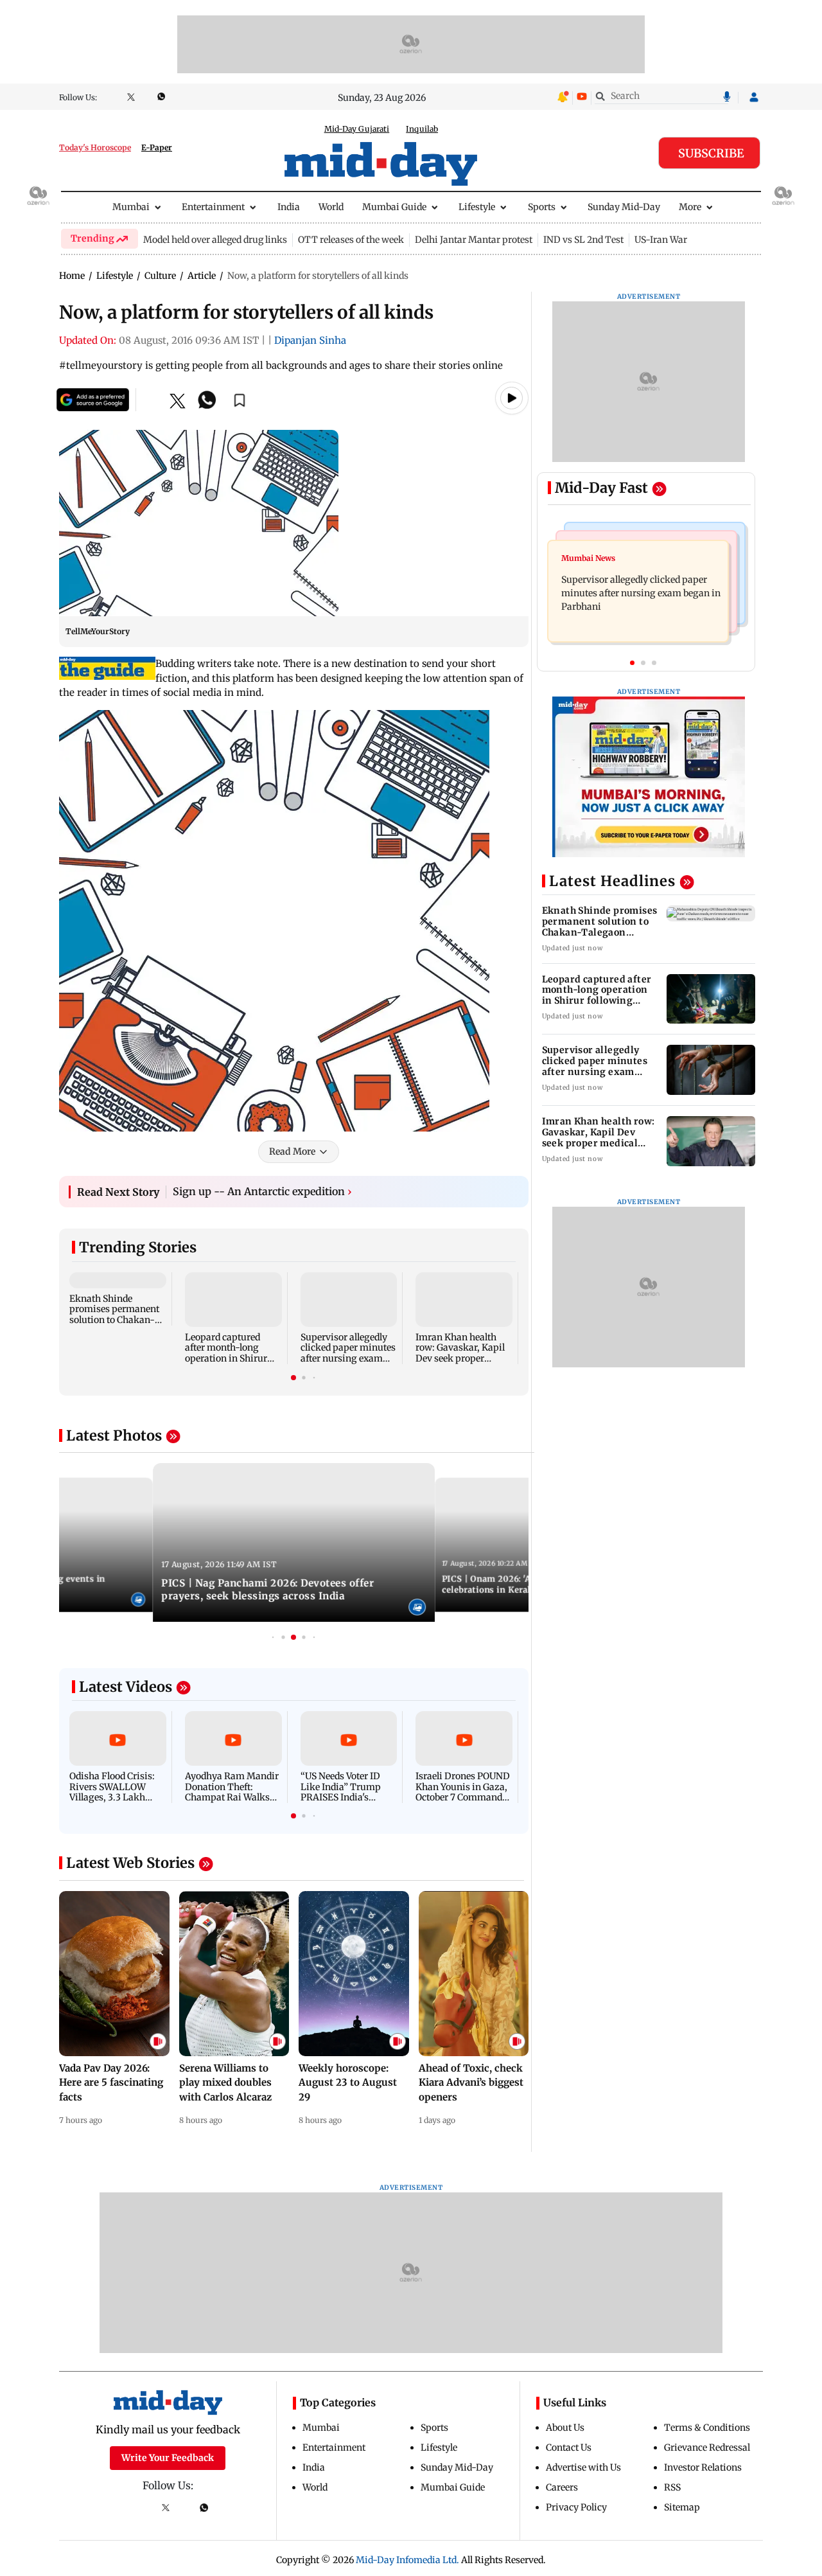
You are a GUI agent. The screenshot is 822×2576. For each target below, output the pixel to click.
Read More (292, 1151)
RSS (672, 2487)
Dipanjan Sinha (310, 340)
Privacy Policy (576, 2507)
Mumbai (131, 207)
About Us (565, 2428)
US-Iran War (661, 240)
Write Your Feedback (168, 2458)
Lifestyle (477, 207)
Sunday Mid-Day (624, 207)
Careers (562, 2487)
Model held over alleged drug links (215, 240)
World (331, 207)
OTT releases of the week (351, 240)
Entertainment (213, 207)
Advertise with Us (583, 2467)
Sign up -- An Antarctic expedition (262, 1191)
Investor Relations (703, 2467)
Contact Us (569, 2447)
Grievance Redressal (707, 2447)
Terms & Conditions (707, 2428)
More (690, 207)
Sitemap (682, 2507)
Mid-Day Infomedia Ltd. (407, 2560)
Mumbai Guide (394, 207)
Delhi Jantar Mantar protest (474, 240)
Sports (542, 207)
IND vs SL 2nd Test (583, 240)
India (289, 207)
